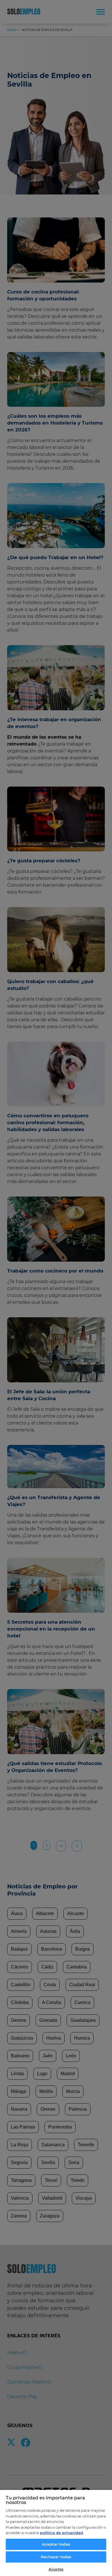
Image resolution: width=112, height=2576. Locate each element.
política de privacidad (61, 2533)
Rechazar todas (56, 2557)
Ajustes (56, 2569)
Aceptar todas (56, 2544)
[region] (56, 2533)
